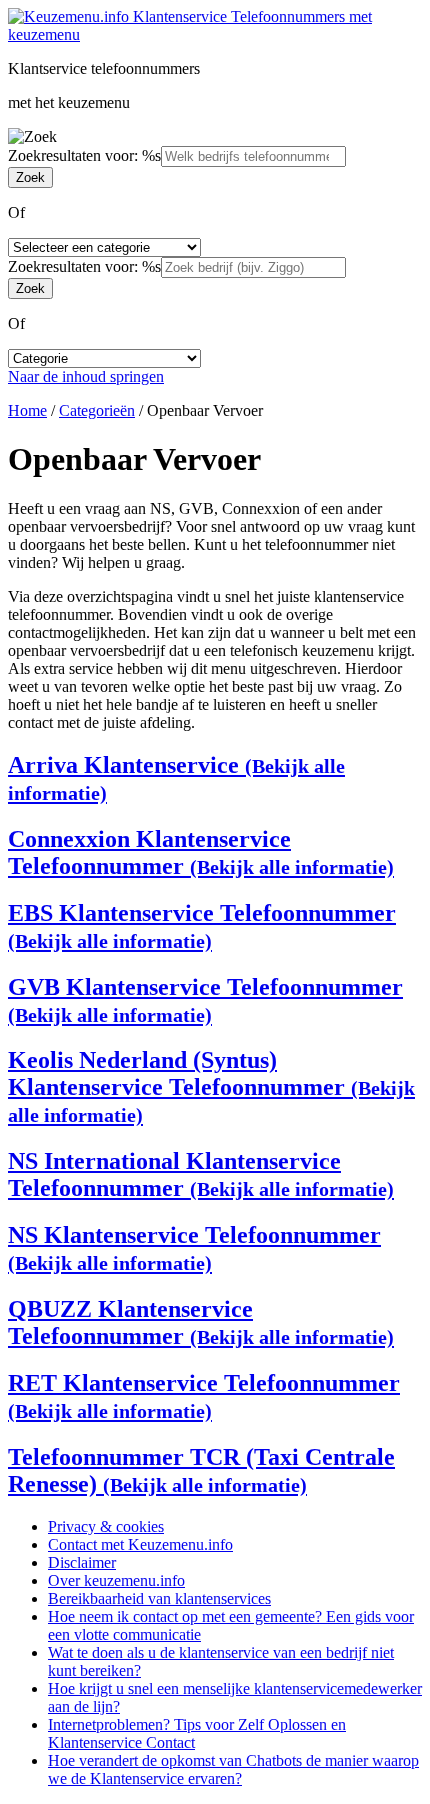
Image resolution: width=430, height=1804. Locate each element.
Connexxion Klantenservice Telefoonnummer (201, 852)
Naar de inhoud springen (86, 376)
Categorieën (97, 410)
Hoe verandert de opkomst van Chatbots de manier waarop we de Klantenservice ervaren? (233, 1769)
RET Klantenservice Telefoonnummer (204, 1396)
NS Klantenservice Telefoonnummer (194, 1248)
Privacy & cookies (106, 1526)
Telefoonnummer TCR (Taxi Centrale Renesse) (201, 1470)
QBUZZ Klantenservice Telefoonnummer (201, 1322)
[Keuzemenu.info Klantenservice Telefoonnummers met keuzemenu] (215, 34)
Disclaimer (82, 1562)
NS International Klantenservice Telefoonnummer (201, 1174)
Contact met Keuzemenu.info (140, 1544)
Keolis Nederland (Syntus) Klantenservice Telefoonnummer (211, 1086)
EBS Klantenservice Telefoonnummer (202, 926)
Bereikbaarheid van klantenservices (159, 1598)
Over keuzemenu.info (116, 1580)
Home (27, 410)
